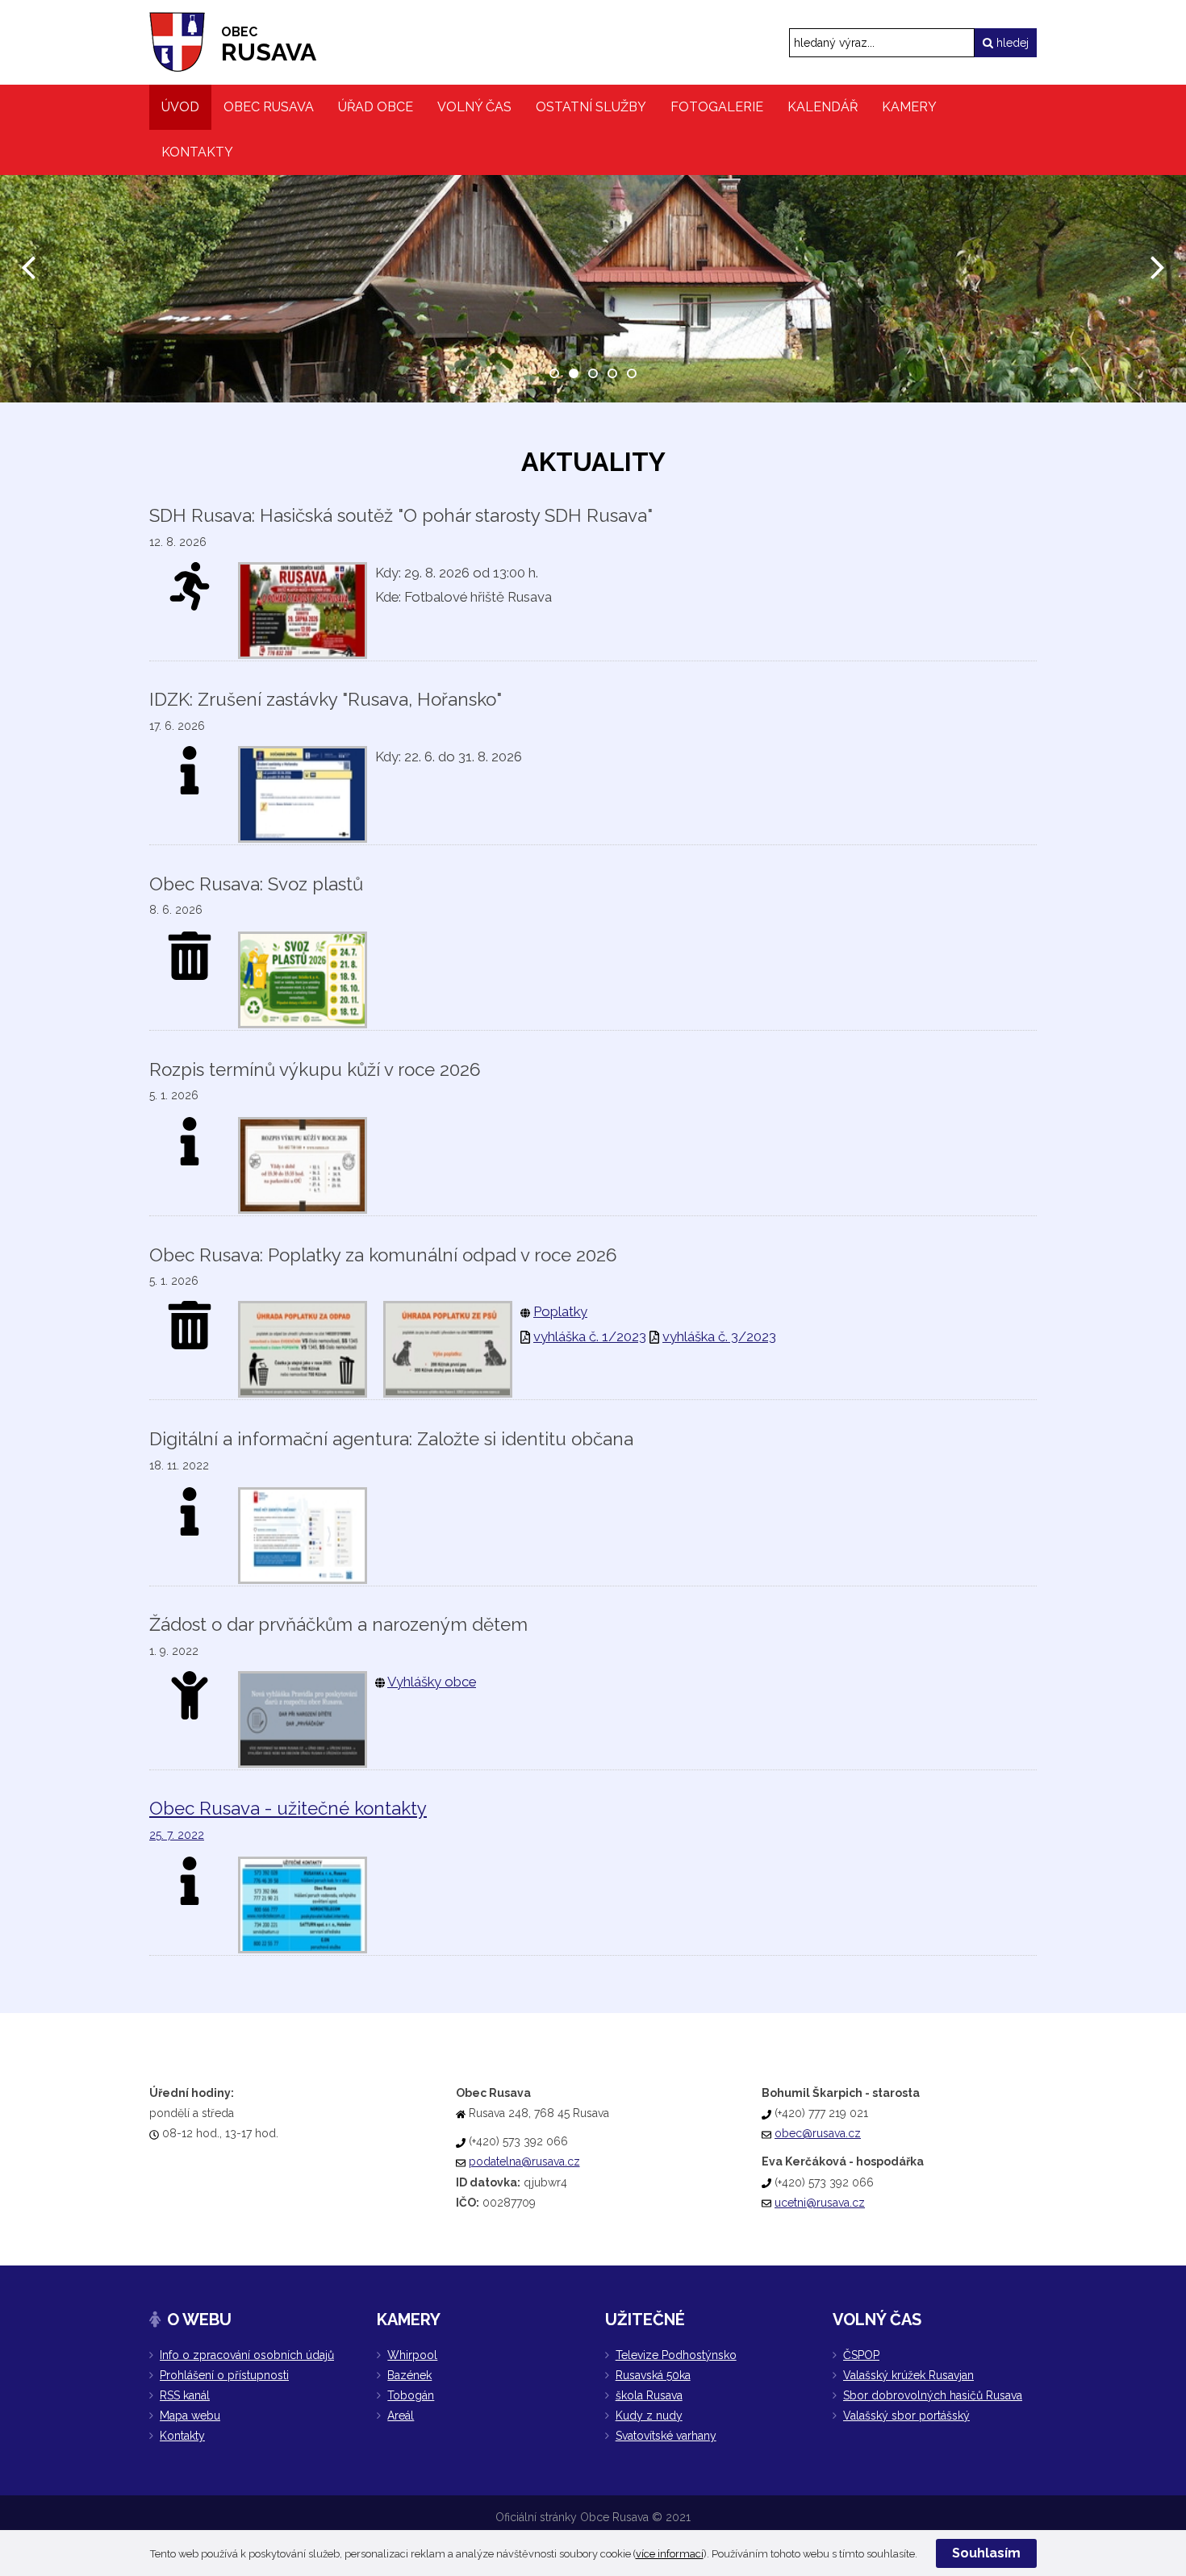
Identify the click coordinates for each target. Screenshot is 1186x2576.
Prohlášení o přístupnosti (224, 2375)
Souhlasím (986, 2553)
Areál (401, 2416)
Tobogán (411, 2395)
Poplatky (560, 1311)
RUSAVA (269, 45)
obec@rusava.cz (818, 2133)
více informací (670, 2554)
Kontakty (182, 2436)
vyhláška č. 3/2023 (719, 1336)
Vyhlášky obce (432, 1682)
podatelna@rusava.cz (524, 2161)
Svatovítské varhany (666, 2436)
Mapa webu (190, 2416)
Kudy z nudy (649, 2416)
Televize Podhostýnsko (676, 2355)
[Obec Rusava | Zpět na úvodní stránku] (177, 42)
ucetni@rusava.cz (820, 2203)
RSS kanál (185, 2395)
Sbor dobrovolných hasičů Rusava (933, 2395)
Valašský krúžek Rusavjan (908, 2375)
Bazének (409, 2375)
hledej (1011, 43)
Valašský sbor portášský (906, 2416)
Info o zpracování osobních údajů (247, 2355)
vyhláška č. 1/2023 (590, 1336)
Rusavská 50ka (653, 2375)
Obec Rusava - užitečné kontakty (288, 1808)
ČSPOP (861, 2355)
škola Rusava (649, 2395)
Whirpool (412, 2355)
